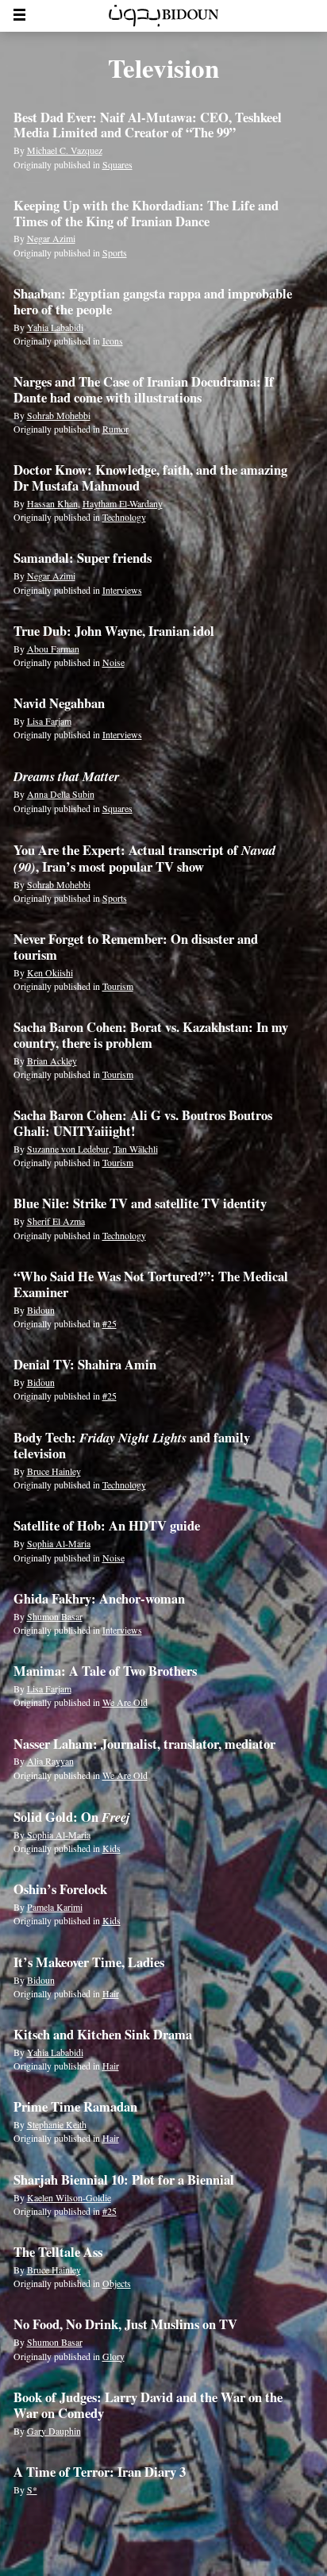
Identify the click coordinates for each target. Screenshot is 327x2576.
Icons (113, 341)
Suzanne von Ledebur (68, 1149)
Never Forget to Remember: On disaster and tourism (136, 947)
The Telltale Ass (58, 2252)
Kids (112, 1848)
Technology (124, 517)
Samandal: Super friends (83, 558)
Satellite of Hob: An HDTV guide (107, 1526)
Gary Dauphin (54, 2431)
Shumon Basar (55, 1616)
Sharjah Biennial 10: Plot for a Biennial (124, 2180)
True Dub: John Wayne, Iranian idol (114, 631)
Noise (113, 662)
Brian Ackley (52, 1061)
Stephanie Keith (57, 2124)
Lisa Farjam (49, 721)
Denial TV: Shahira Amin (85, 1365)
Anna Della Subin (61, 794)
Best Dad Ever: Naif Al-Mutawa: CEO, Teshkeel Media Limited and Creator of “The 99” (148, 125)
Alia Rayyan (50, 1761)
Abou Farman (53, 649)
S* (32, 2489)
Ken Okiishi (50, 972)
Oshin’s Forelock (60, 1889)
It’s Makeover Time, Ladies (89, 1962)
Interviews (122, 590)
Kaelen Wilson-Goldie (69, 2197)
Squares (117, 164)
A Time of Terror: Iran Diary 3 (100, 2472)
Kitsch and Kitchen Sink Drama (103, 2035)
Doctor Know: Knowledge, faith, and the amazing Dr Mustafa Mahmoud (150, 478)
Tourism (118, 986)
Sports (115, 252)
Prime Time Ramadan (75, 2107)
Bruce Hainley (54, 1471)
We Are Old (125, 1702)
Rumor (115, 429)
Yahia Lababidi (55, 327)
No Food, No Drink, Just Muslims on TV (125, 2324)
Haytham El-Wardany (123, 503)
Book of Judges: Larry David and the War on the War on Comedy (148, 2405)
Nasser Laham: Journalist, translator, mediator (144, 1744)
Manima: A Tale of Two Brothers (105, 1671)
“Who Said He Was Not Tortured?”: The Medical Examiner (151, 1284)
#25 (110, 1323)
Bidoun (41, 1310)
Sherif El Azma (56, 1221)
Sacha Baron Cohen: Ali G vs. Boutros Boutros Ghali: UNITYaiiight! (143, 1123)
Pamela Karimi (55, 1907)
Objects (117, 2283)
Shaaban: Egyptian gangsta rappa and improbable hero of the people (153, 302)
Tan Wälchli (136, 1149)
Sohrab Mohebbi (59, 415)
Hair (111, 1993)
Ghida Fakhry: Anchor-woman (99, 1599)
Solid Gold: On (72, 1817)
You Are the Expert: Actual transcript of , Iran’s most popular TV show (144, 859)
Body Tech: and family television (132, 1446)
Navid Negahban (59, 703)
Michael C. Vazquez (65, 150)
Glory (113, 2356)
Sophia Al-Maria (59, 1543)
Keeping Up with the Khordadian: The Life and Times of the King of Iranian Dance (146, 214)
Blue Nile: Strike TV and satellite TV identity (140, 1203)
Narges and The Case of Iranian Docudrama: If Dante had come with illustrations (144, 390)
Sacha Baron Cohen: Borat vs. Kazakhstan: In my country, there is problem (151, 1035)
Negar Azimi (51, 238)
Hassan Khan (52, 503)
